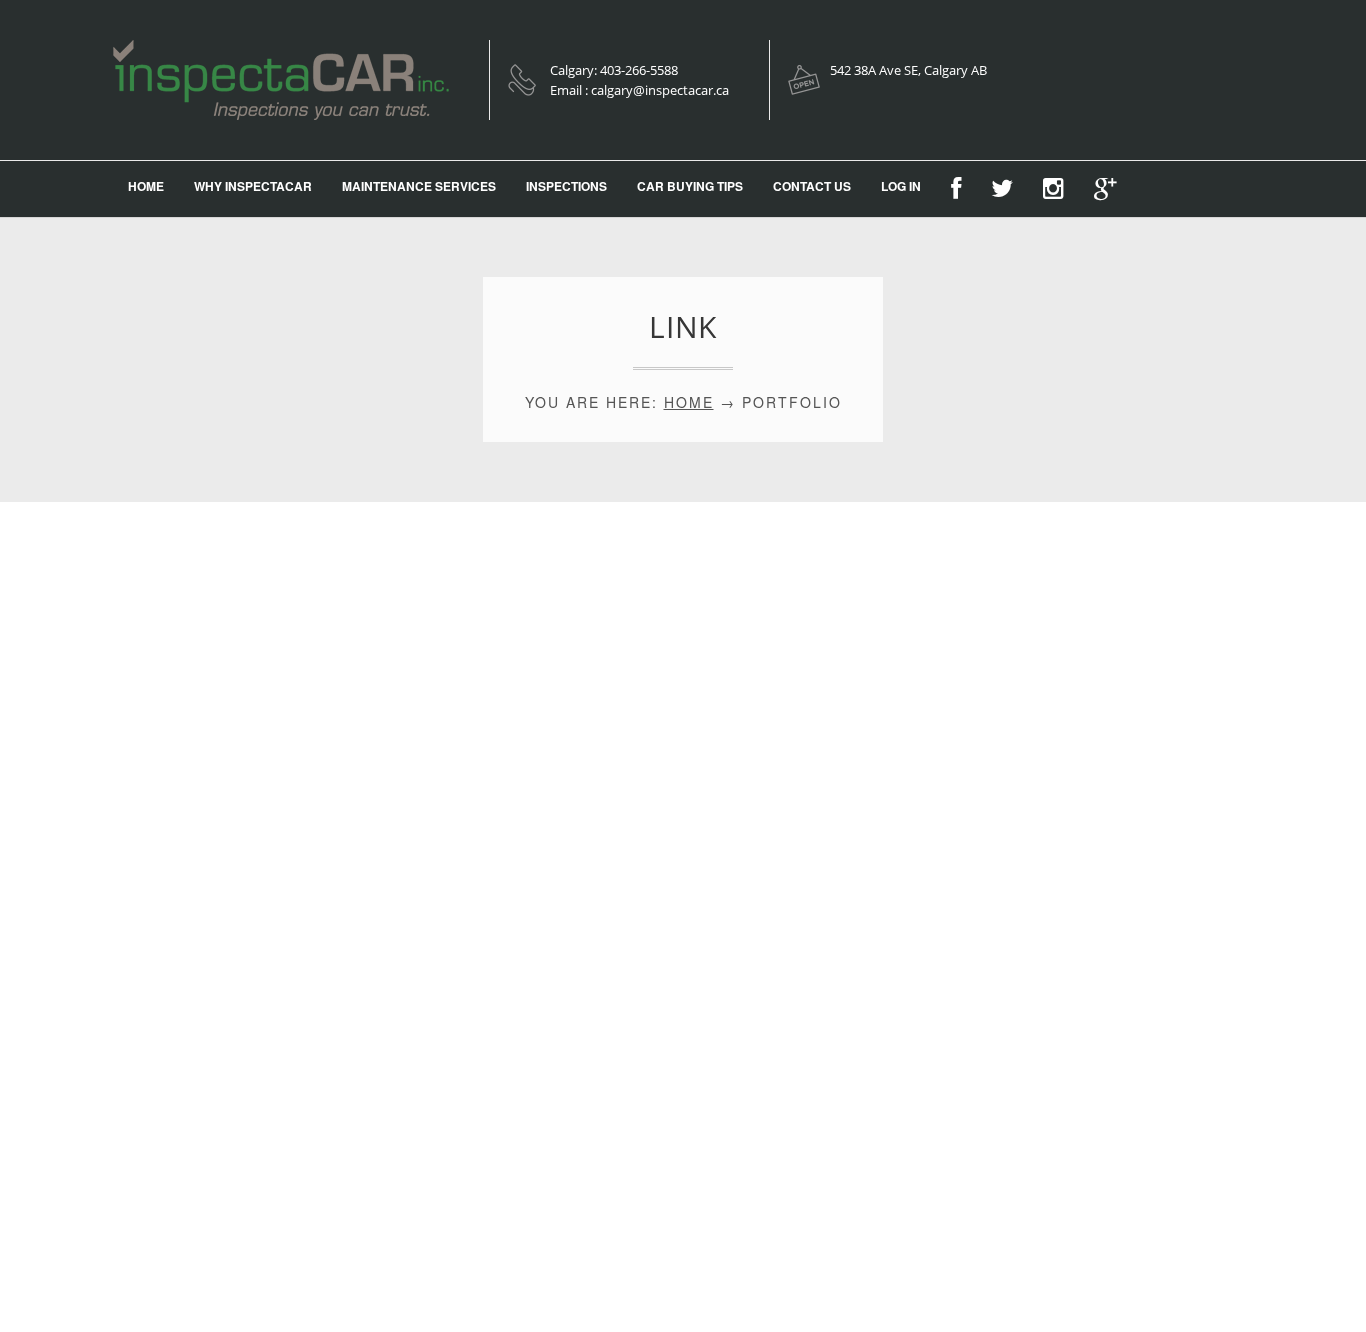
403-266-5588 (639, 70)
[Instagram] (1053, 189)
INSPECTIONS (566, 186)
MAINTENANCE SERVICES (419, 186)
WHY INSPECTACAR (253, 186)
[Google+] (1105, 189)
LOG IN (901, 186)
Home (689, 402)
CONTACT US (812, 186)
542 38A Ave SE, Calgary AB (908, 70)
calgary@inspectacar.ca (660, 90)
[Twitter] (1002, 189)
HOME (146, 186)
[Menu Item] (956, 189)
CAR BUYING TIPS (690, 186)
